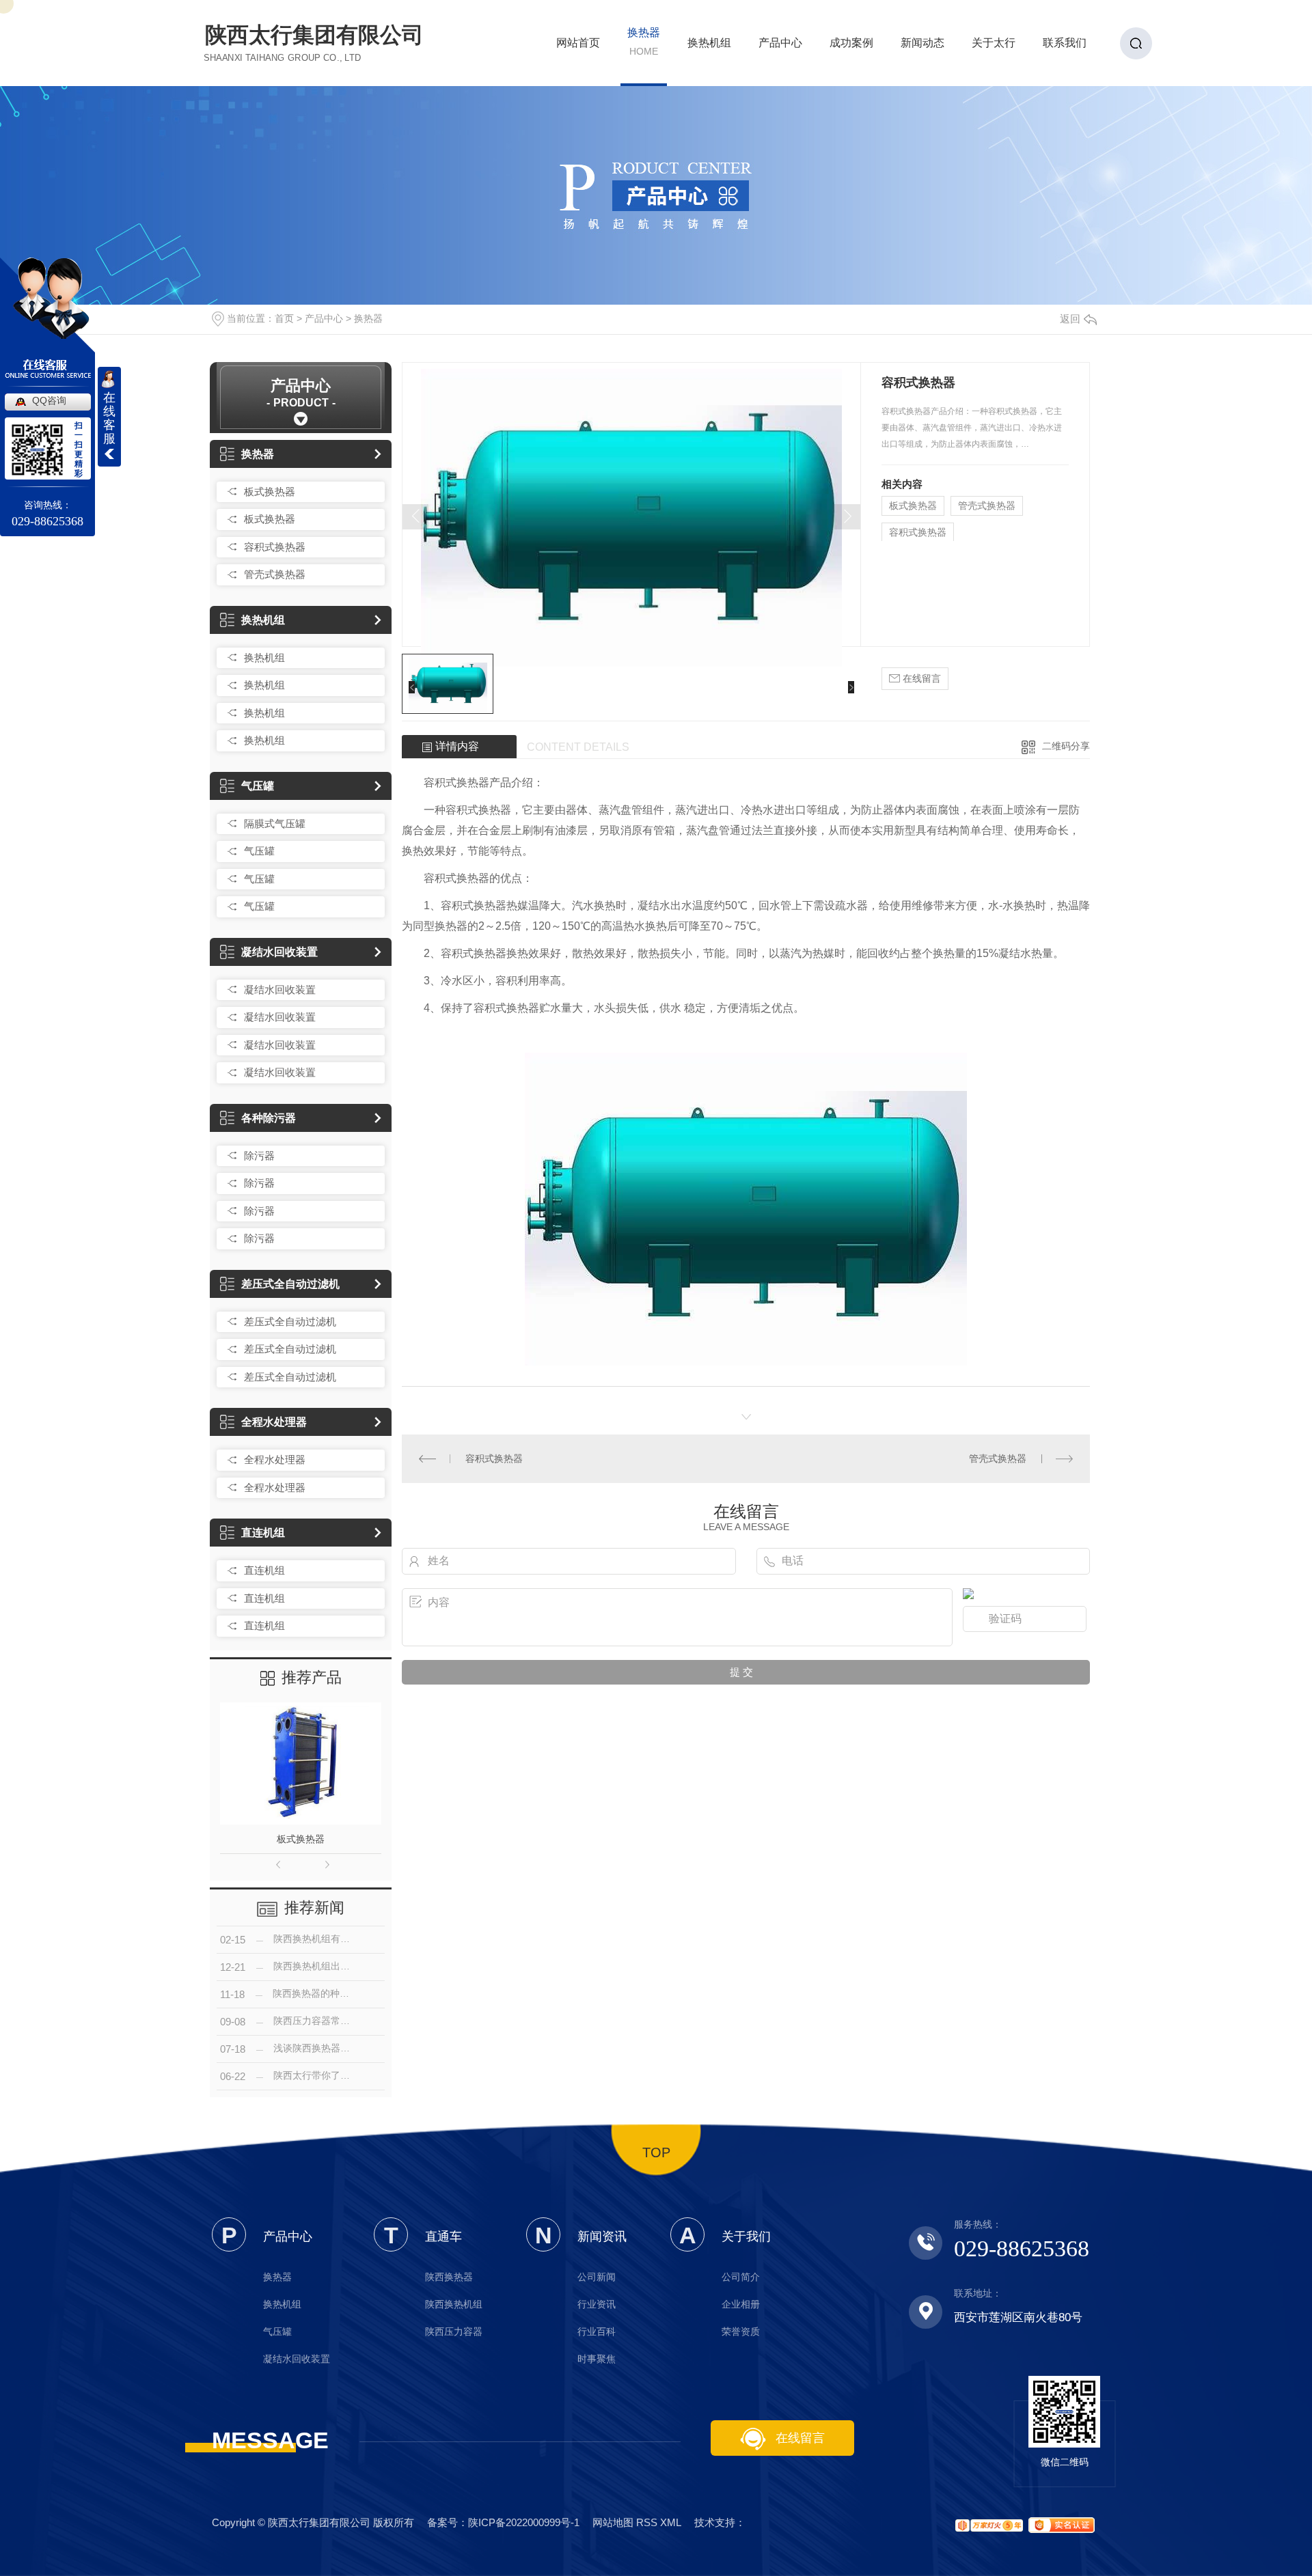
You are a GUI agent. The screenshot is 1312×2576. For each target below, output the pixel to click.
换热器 (644, 42)
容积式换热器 (275, 547)
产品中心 (780, 47)
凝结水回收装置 (279, 952)
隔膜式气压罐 (275, 823)
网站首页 (578, 47)
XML (671, 2522)
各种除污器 (269, 1118)
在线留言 (920, 678)
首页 (284, 318)
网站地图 (613, 2522)
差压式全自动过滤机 (290, 1284)
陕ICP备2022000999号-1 (524, 2522)
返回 (1070, 319)
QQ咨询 (49, 400)
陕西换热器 (449, 2277)
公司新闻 (597, 2277)
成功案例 (851, 47)
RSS (647, 2522)
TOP (656, 2152)
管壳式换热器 (275, 574)
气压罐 (258, 786)
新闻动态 (922, 47)
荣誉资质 (741, 2331)
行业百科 (597, 2331)
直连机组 (263, 1533)
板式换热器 (270, 491)
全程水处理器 (274, 1422)
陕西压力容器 (454, 2331)
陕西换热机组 (454, 2304)
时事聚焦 (597, 2359)
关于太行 (994, 47)
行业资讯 (597, 2304)
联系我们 (1065, 47)
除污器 (259, 1155)
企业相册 (741, 2304)
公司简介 (741, 2277)
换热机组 (709, 47)
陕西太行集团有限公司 (314, 42)
